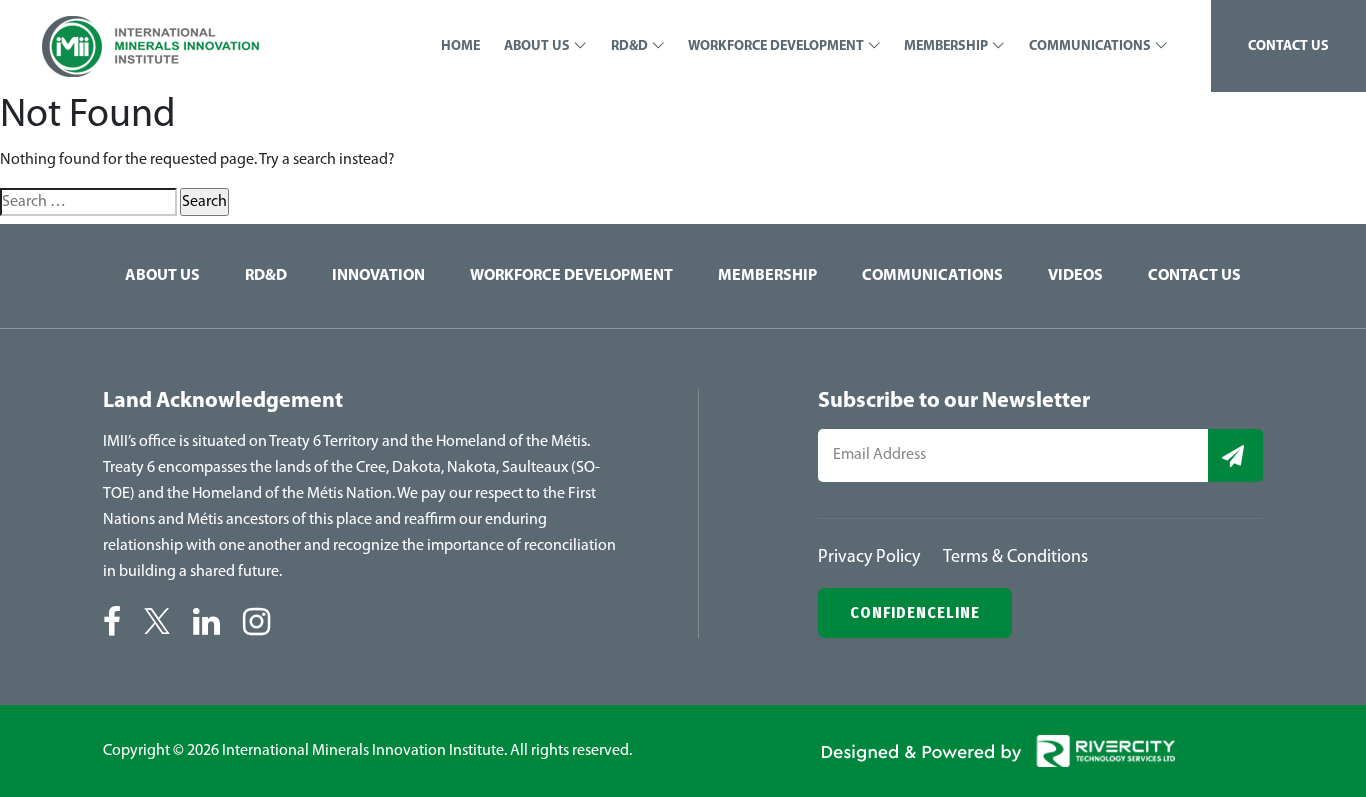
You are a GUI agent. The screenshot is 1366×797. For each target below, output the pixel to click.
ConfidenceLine (915, 612)
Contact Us (1194, 276)
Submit (1235, 455)
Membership (767, 276)
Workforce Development (571, 276)
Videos (1075, 276)
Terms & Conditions (1015, 558)
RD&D (266, 276)
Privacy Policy (869, 558)
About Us (162, 276)
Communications (932, 276)
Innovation (378, 276)
